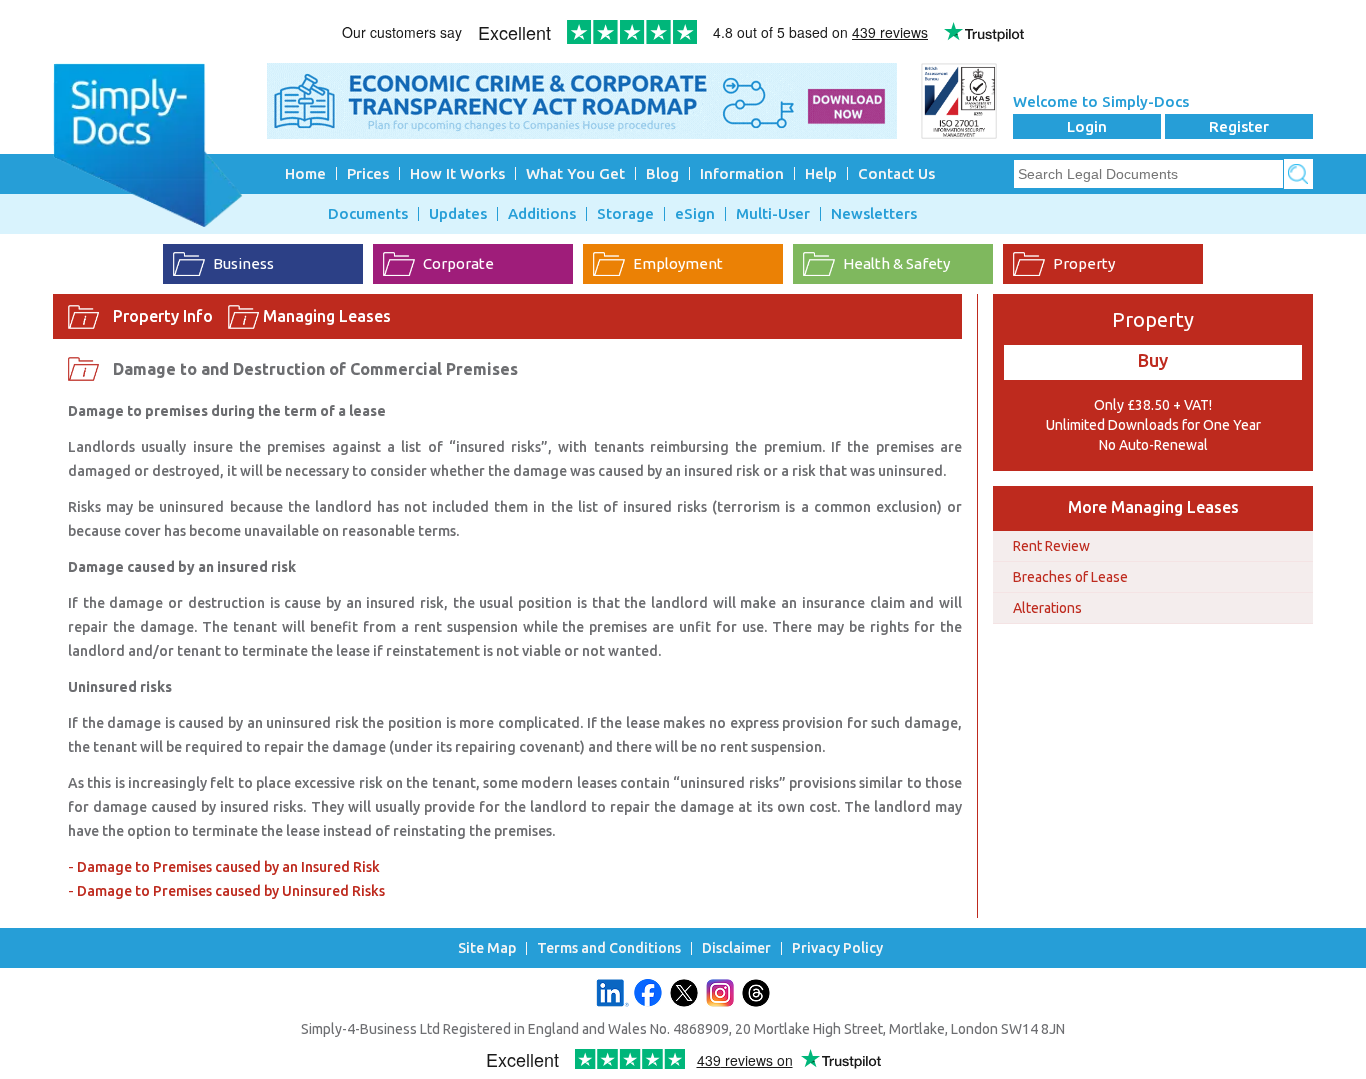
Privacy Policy (837, 948)
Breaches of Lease (1070, 577)
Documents (368, 214)
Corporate (458, 263)
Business (243, 263)
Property (1084, 263)
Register (1239, 126)
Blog (662, 173)
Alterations (1047, 608)
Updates (458, 214)
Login (1087, 126)
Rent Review (1051, 546)
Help (821, 173)
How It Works (457, 173)
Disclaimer (736, 948)
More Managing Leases (1153, 507)
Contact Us (896, 173)
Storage (625, 214)
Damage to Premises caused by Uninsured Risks (231, 891)
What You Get (575, 173)
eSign (695, 214)
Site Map (487, 948)
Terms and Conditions (609, 948)
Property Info (163, 316)
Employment (678, 263)
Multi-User (773, 214)
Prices (368, 173)
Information (742, 173)
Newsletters (874, 214)
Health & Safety (896, 263)
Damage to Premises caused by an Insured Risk (228, 867)
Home (305, 173)
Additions (542, 214)
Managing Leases (327, 316)
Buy (1153, 360)
